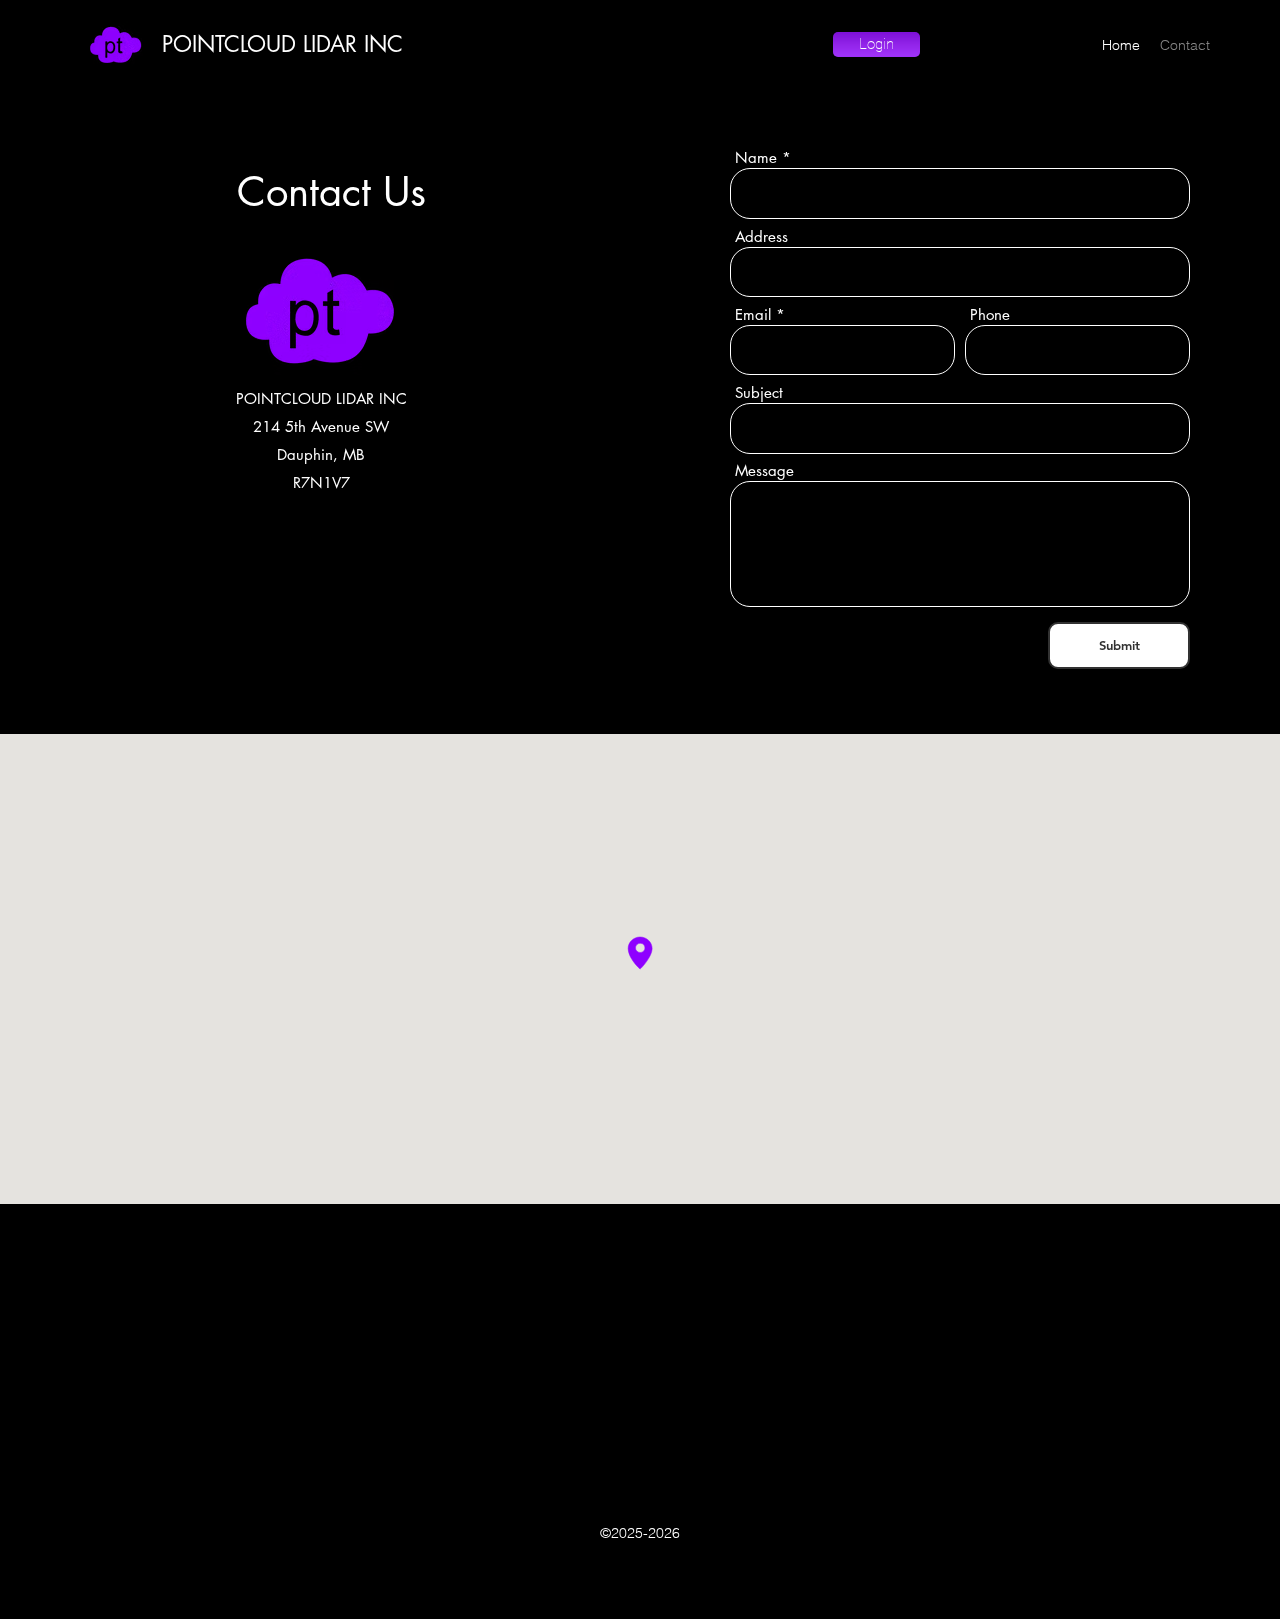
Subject (759, 392)
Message (764, 470)
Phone (990, 314)
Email (753, 314)
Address (761, 236)
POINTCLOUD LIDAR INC (282, 44)
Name (756, 157)
